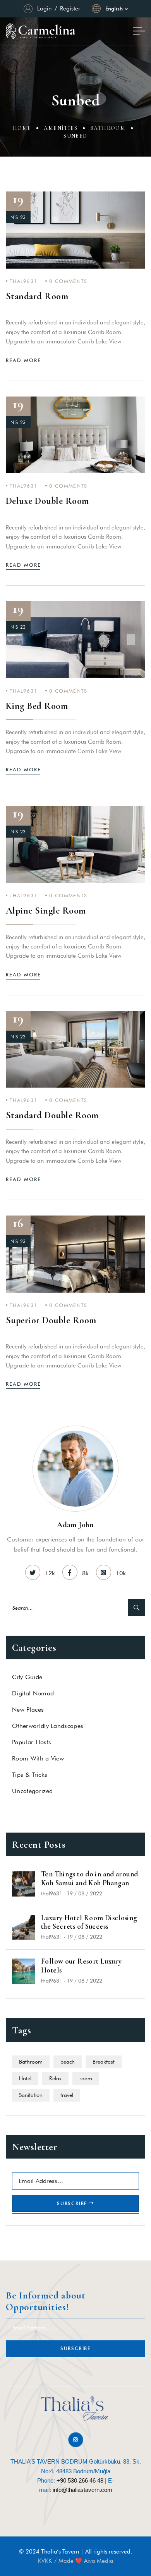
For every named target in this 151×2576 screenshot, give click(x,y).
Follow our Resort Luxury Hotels (81, 1966)
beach (68, 2062)
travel (67, 2095)
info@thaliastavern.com (82, 2490)
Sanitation (31, 2095)
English (114, 9)
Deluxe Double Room (47, 501)
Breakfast (104, 2062)
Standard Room (37, 296)
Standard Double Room (52, 1115)
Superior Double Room (51, 1320)
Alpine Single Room (46, 911)
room (86, 2078)
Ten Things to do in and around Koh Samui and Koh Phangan (89, 1879)
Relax (55, 2078)
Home (22, 128)
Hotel (25, 2078)
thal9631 (24, 281)
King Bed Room (37, 706)
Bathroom (108, 128)
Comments (68, 281)
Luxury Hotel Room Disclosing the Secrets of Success (89, 1922)
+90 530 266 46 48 (80, 2480)
